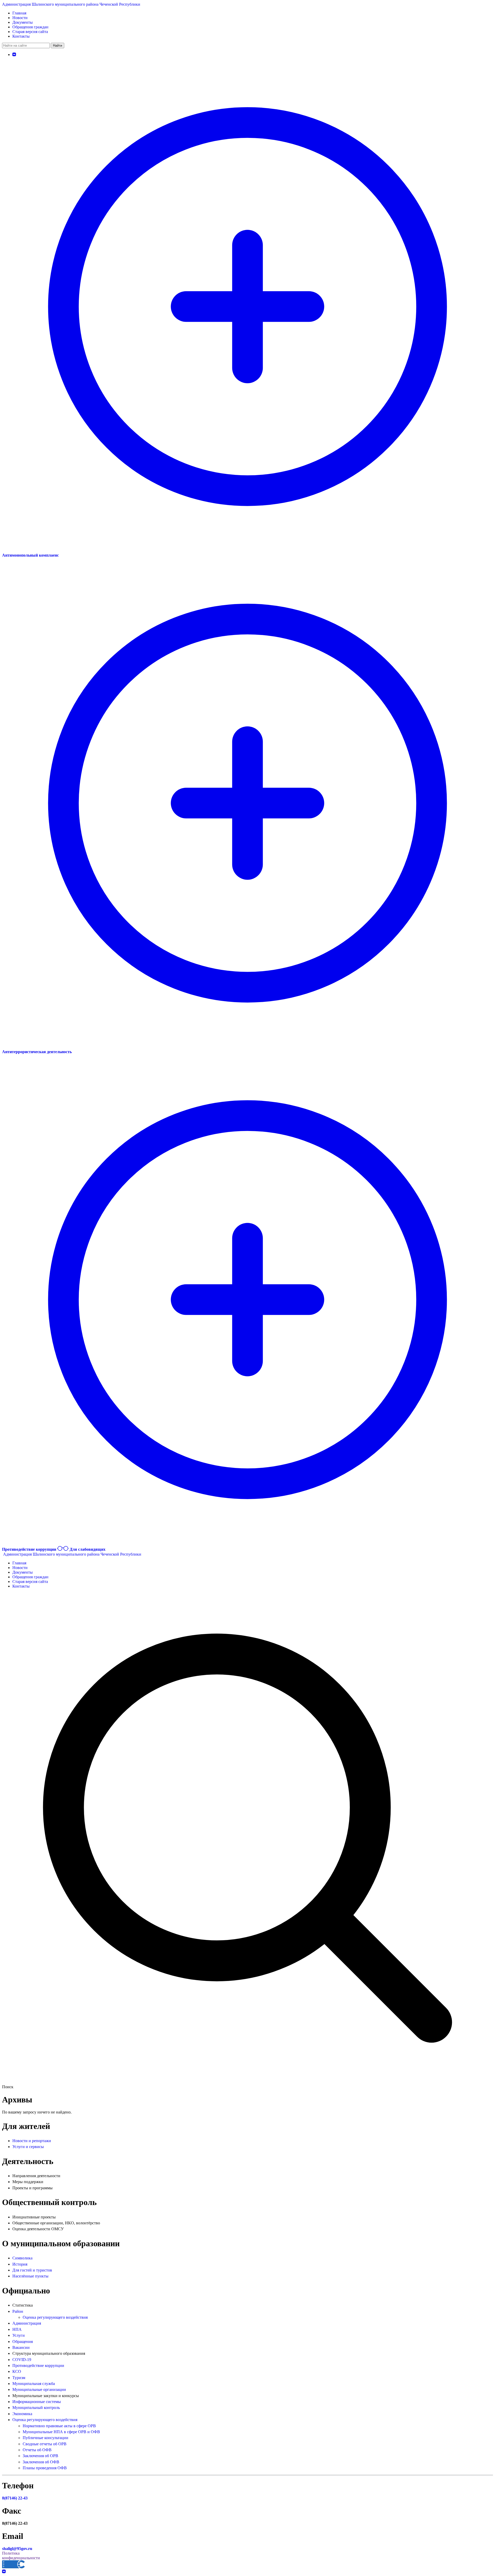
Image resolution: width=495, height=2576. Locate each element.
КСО (17, 2371)
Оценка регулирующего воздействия (55, 2317)
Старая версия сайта (30, 32)
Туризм (19, 2378)
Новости (20, 18)
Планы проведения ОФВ (45, 2468)
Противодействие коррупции (38, 2366)
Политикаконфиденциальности (21, 2556)
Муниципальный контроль (36, 2408)
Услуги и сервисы (28, 2147)
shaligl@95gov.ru (17, 2549)
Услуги (19, 2335)
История (20, 2264)
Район (18, 2311)
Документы (23, 22)
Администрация (27, 2323)
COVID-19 (22, 2360)
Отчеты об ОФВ (37, 2450)
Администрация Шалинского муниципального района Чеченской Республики (71, 4)
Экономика (22, 2414)
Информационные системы (37, 2402)
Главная (19, 13)
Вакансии (21, 2347)
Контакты (21, 36)
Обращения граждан (30, 27)
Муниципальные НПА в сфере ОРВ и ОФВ (61, 2432)
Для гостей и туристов (32, 2270)
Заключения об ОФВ (41, 2462)
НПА (17, 2329)
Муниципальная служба (34, 2384)
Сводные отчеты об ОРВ (45, 2444)
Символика (22, 2258)
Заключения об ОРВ (40, 2456)
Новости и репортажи (32, 2141)
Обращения (23, 2342)
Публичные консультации (46, 2438)
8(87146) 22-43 (15, 2498)
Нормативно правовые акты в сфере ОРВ (59, 2426)
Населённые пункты (30, 2276)
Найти (57, 46)
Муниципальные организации (39, 2389)
